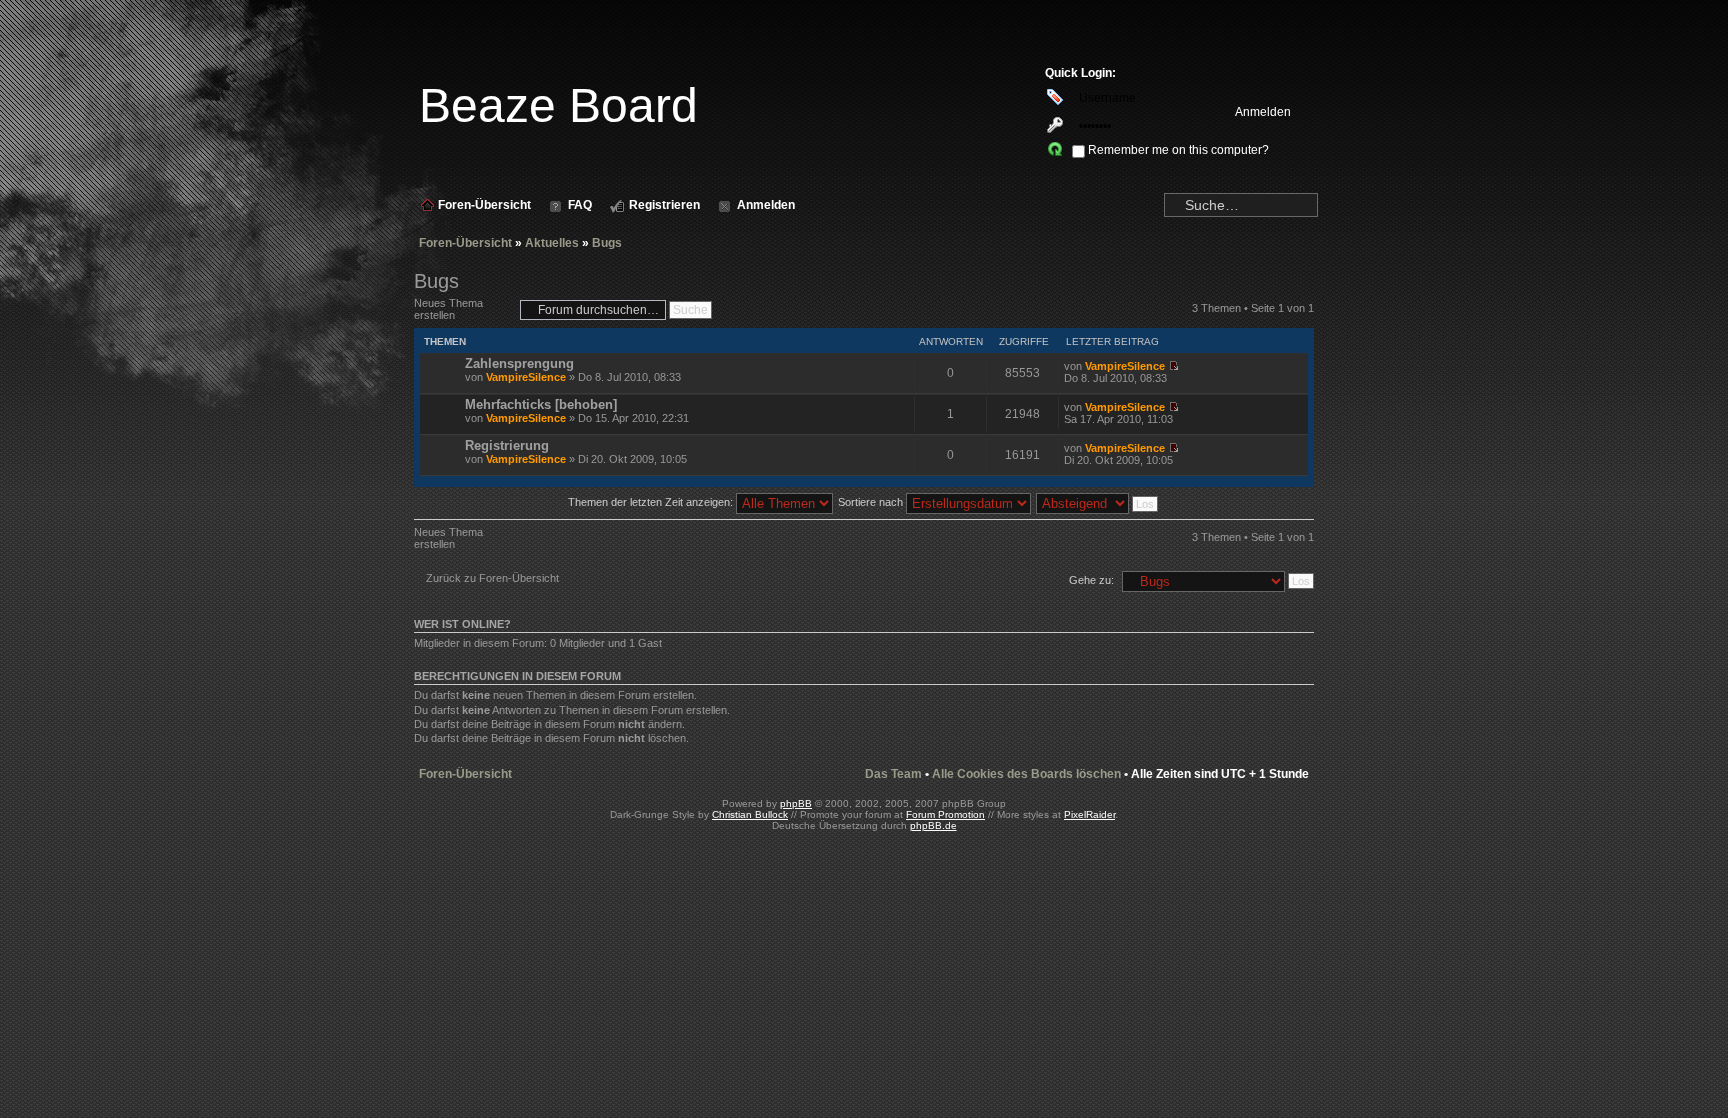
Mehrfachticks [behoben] (541, 404)
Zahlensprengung (519, 363)
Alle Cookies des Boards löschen (1026, 774)
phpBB (796, 803)
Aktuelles (552, 243)
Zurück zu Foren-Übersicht (492, 578)
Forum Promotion (945, 814)
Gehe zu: (1091, 580)
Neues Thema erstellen (448, 309)
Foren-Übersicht (465, 243)
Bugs (607, 243)
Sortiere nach (872, 502)
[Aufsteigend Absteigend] (1098, 502)
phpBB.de (933, 825)
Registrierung (507, 445)
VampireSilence (526, 377)
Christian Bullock (750, 814)
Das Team (893, 774)
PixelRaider (1089, 814)
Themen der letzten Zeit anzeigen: (652, 502)
